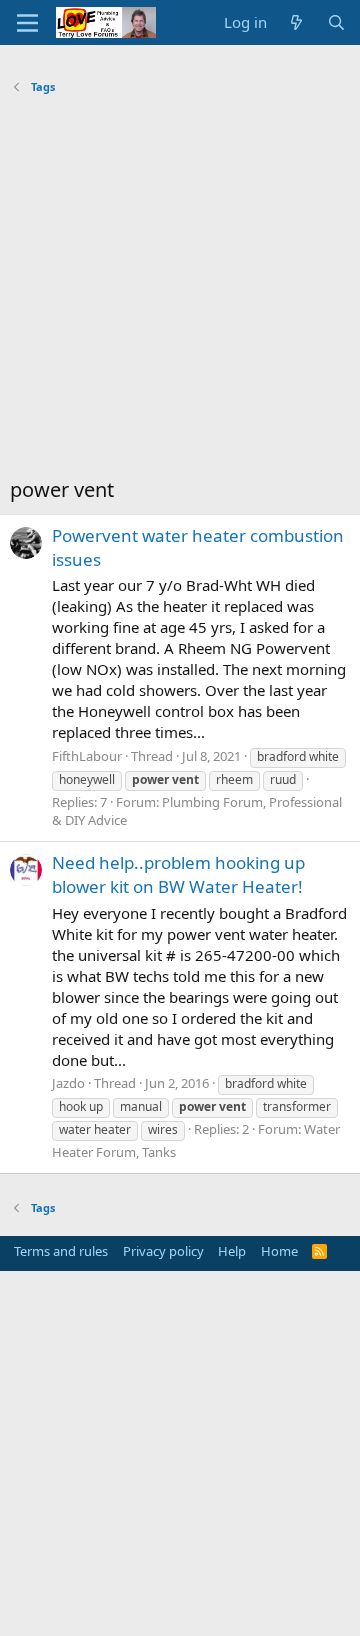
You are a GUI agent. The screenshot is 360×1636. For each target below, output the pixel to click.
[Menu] (27, 23)
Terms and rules (61, 1251)
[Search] (336, 22)
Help (232, 1251)
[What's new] (296, 22)
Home (279, 1251)
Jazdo (68, 1083)
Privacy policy (163, 1251)
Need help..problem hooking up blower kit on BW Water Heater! (178, 874)
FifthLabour (87, 756)
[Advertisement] (180, 291)
